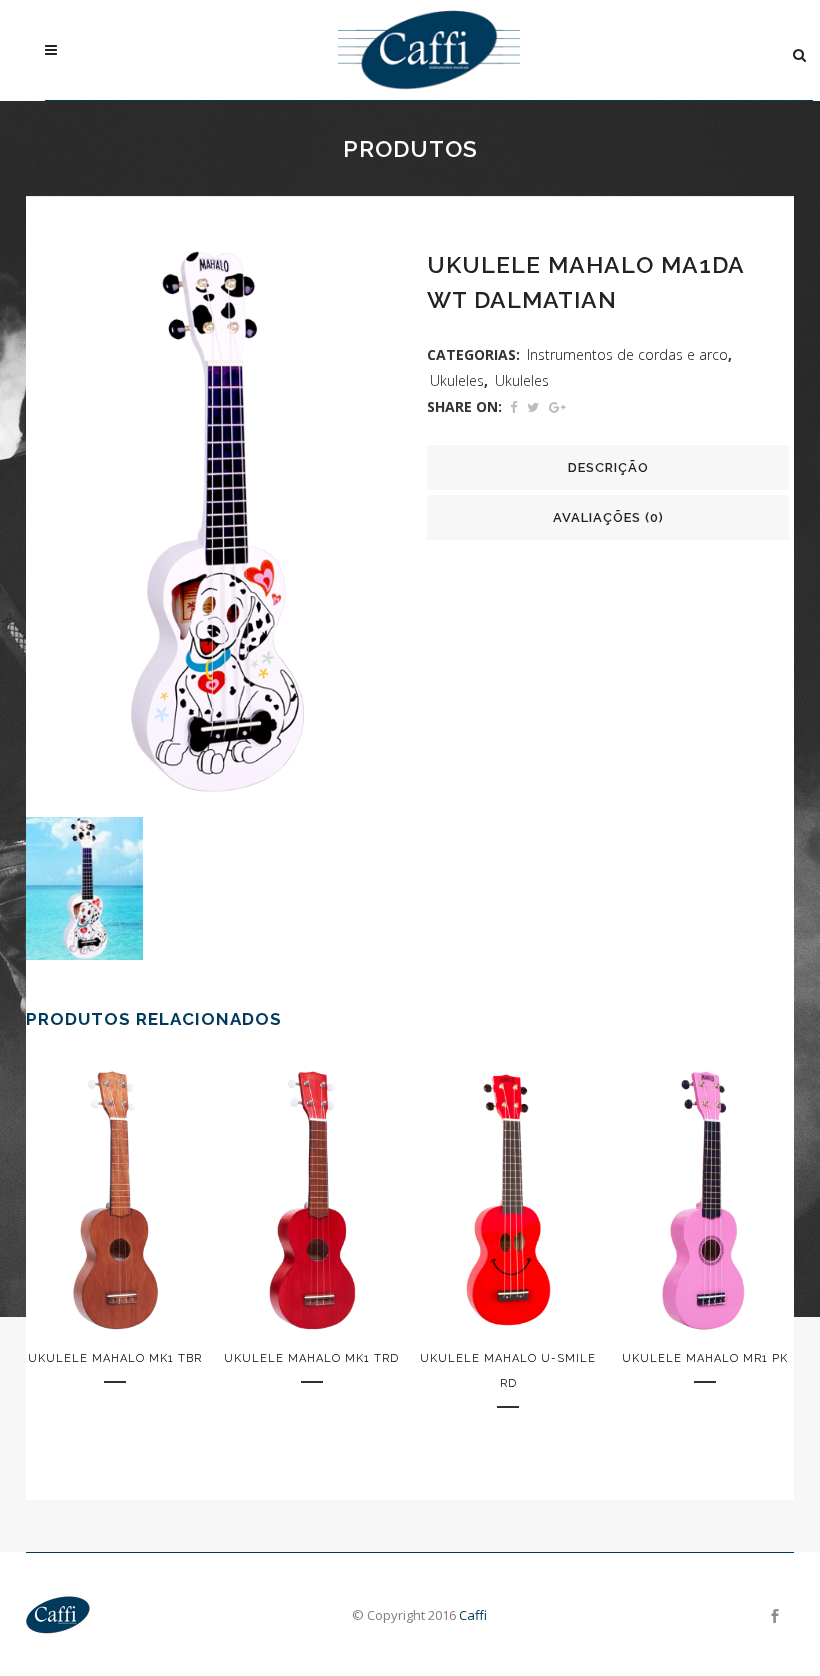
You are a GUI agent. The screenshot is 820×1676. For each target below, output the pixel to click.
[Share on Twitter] (533, 407)
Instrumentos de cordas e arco (627, 354)
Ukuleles (457, 380)
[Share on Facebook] (513, 407)
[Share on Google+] (557, 407)
